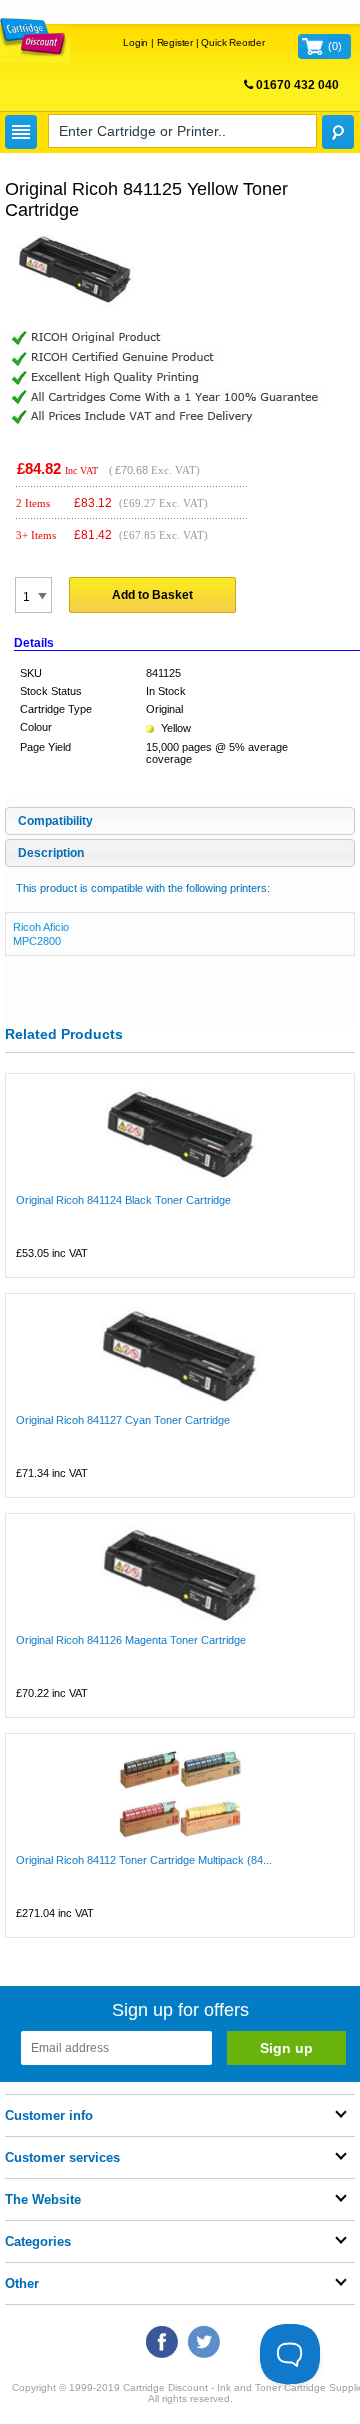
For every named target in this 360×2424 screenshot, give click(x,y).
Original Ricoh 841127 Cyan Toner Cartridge (123, 1420)
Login (135, 42)
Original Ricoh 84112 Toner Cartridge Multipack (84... (144, 1860)
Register (175, 42)
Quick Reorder (232, 42)
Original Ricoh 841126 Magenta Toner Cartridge (131, 1640)
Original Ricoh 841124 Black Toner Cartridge (123, 1200)
